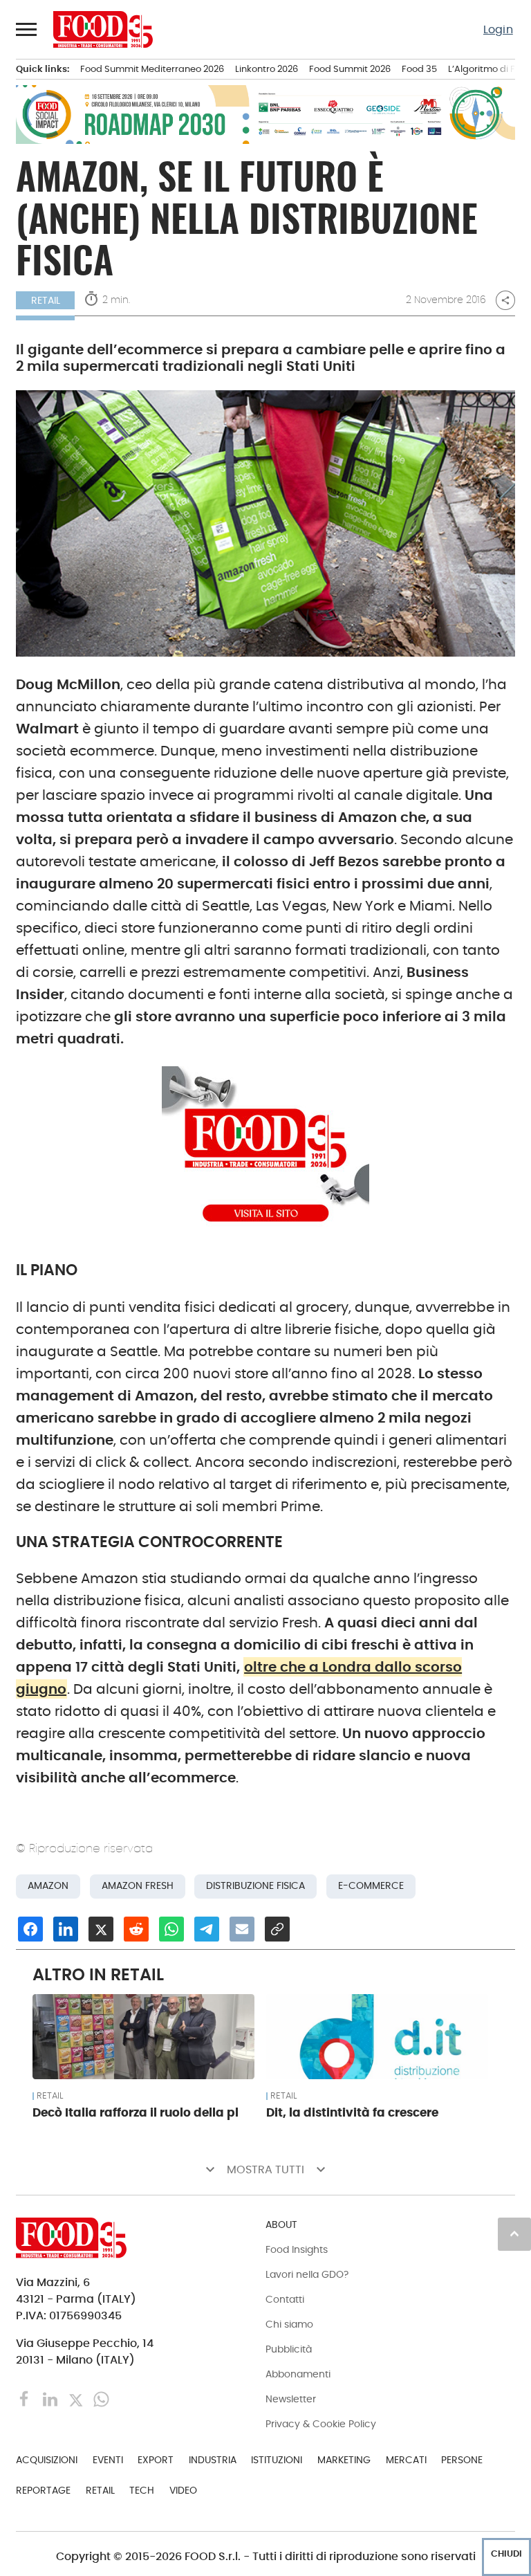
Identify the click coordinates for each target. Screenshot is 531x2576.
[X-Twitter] (77, 2399)
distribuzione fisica (255, 1886)
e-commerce (371, 1886)
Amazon (48, 1886)
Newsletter (291, 2399)
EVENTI (108, 2460)
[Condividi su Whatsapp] (171, 1929)
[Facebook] (26, 2399)
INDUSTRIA (213, 2460)
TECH (142, 2490)
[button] (27, 29)
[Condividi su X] (101, 1929)
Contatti (285, 2299)
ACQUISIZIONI (47, 2460)
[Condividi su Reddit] (136, 1929)
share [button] (505, 300)
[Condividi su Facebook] (30, 1929)
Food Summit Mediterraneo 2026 (152, 69)
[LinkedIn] (52, 2399)
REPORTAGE (43, 2490)
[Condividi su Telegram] (207, 1929)
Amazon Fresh (138, 1886)
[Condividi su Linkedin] (66, 1929)
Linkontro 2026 (267, 69)
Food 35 (419, 69)
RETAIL (46, 300)
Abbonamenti (298, 2374)
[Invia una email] (242, 1929)
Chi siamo (289, 2324)
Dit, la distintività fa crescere (352, 2112)
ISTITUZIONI (277, 2460)
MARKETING (344, 2460)
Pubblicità (289, 2349)
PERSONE (462, 2460)
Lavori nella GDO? (307, 2274)
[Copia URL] (277, 1929)
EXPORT (156, 2460)
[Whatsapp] (101, 2399)
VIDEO (183, 2490)
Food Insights (297, 2249)
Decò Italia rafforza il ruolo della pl (136, 2112)
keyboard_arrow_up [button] (514, 2234)
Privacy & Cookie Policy (321, 2424)
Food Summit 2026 (350, 69)
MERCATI (406, 2460)
